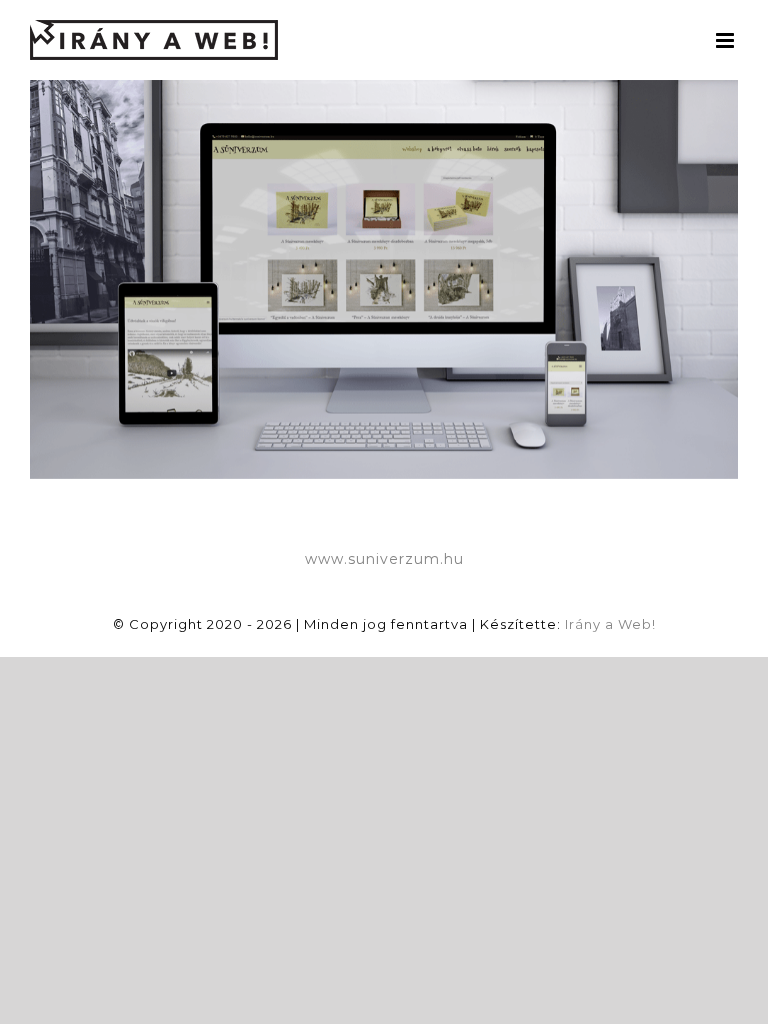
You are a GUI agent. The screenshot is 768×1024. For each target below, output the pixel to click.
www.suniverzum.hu (384, 559)
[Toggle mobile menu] (727, 40)
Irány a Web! (610, 624)
